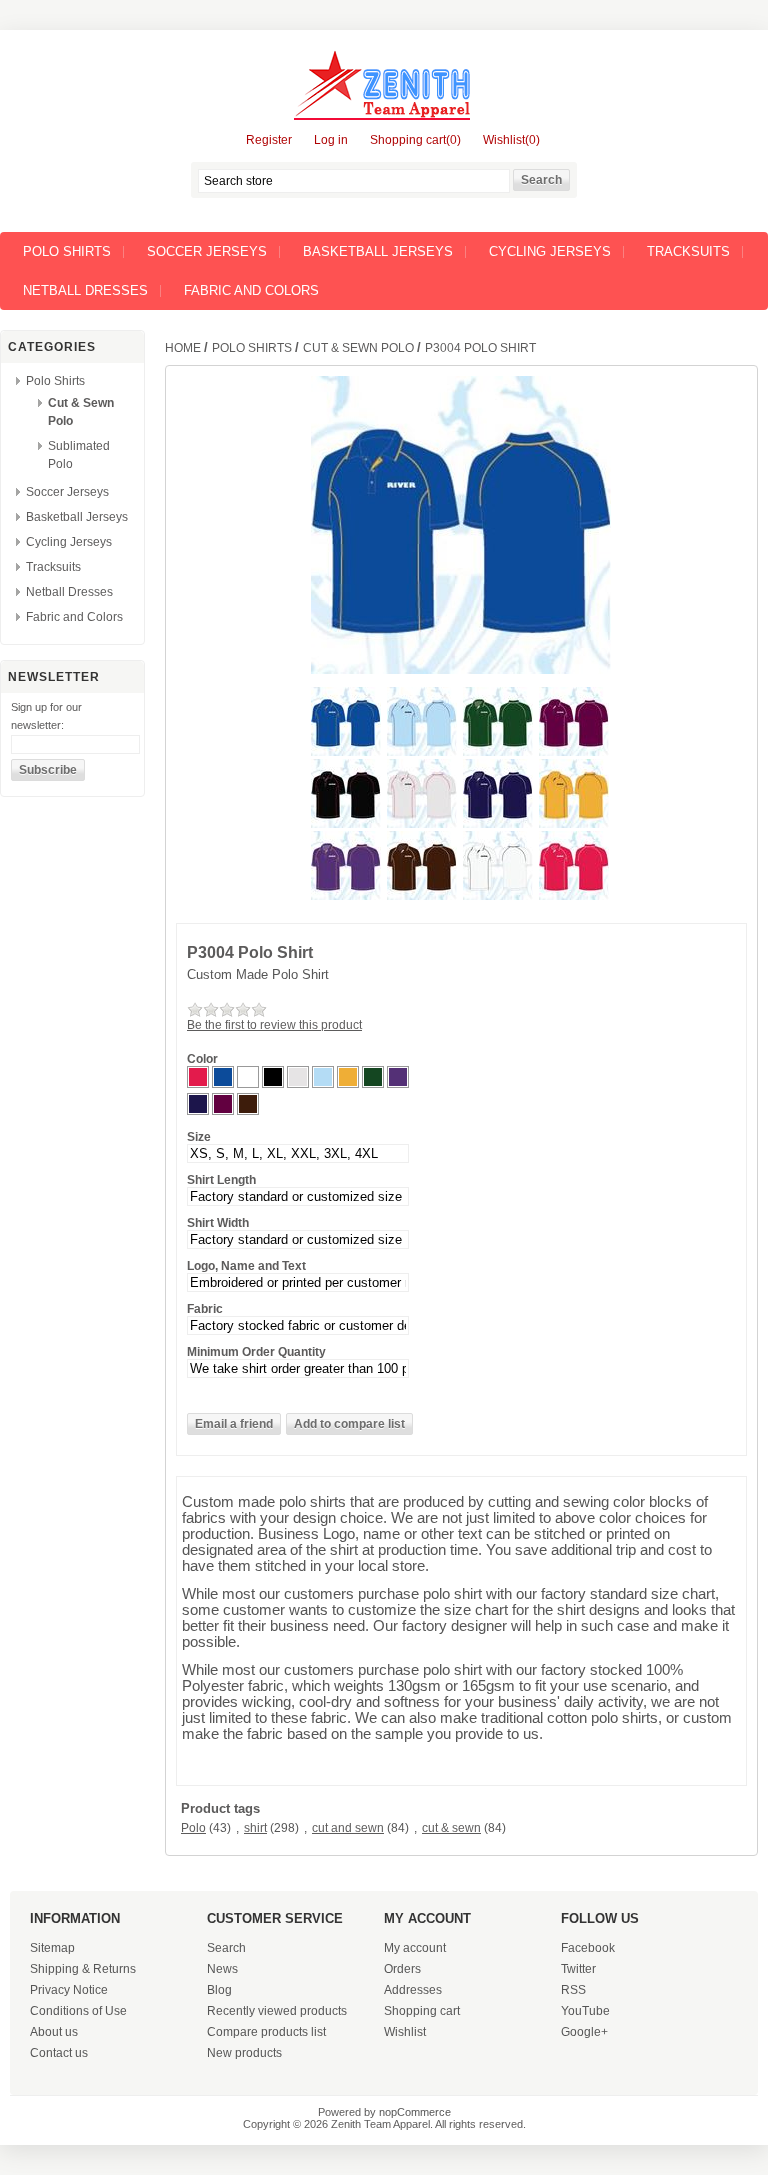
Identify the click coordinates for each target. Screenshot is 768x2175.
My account (415, 1948)
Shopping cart (422, 2011)
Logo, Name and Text (246, 1266)
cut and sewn (348, 1828)
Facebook (588, 1948)
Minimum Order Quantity (256, 1352)
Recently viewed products (277, 2011)
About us (54, 2032)
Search (226, 1948)
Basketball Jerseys (378, 251)
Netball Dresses (85, 290)
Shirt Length (221, 1180)
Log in (331, 140)
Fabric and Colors (251, 290)
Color (202, 1059)
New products (244, 2053)
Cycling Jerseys (550, 251)
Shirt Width (218, 1223)
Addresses (413, 1990)
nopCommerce (415, 2112)
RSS (573, 1990)
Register (269, 140)
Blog (219, 1990)
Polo (193, 1828)
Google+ (584, 2032)
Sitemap (52, 1948)
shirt (255, 1828)
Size (199, 1137)
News (222, 1969)
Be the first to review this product (274, 1025)
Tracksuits (688, 251)
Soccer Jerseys (207, 251)
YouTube (585, 2011)
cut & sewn (451, 1828)
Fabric (205, 1309)
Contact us (59, 2053)
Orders (402, 1969)
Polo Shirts (67, 251)
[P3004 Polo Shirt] (347, 752)
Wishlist (405, 2032)
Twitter (578, 1969)
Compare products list (266, 2032)
